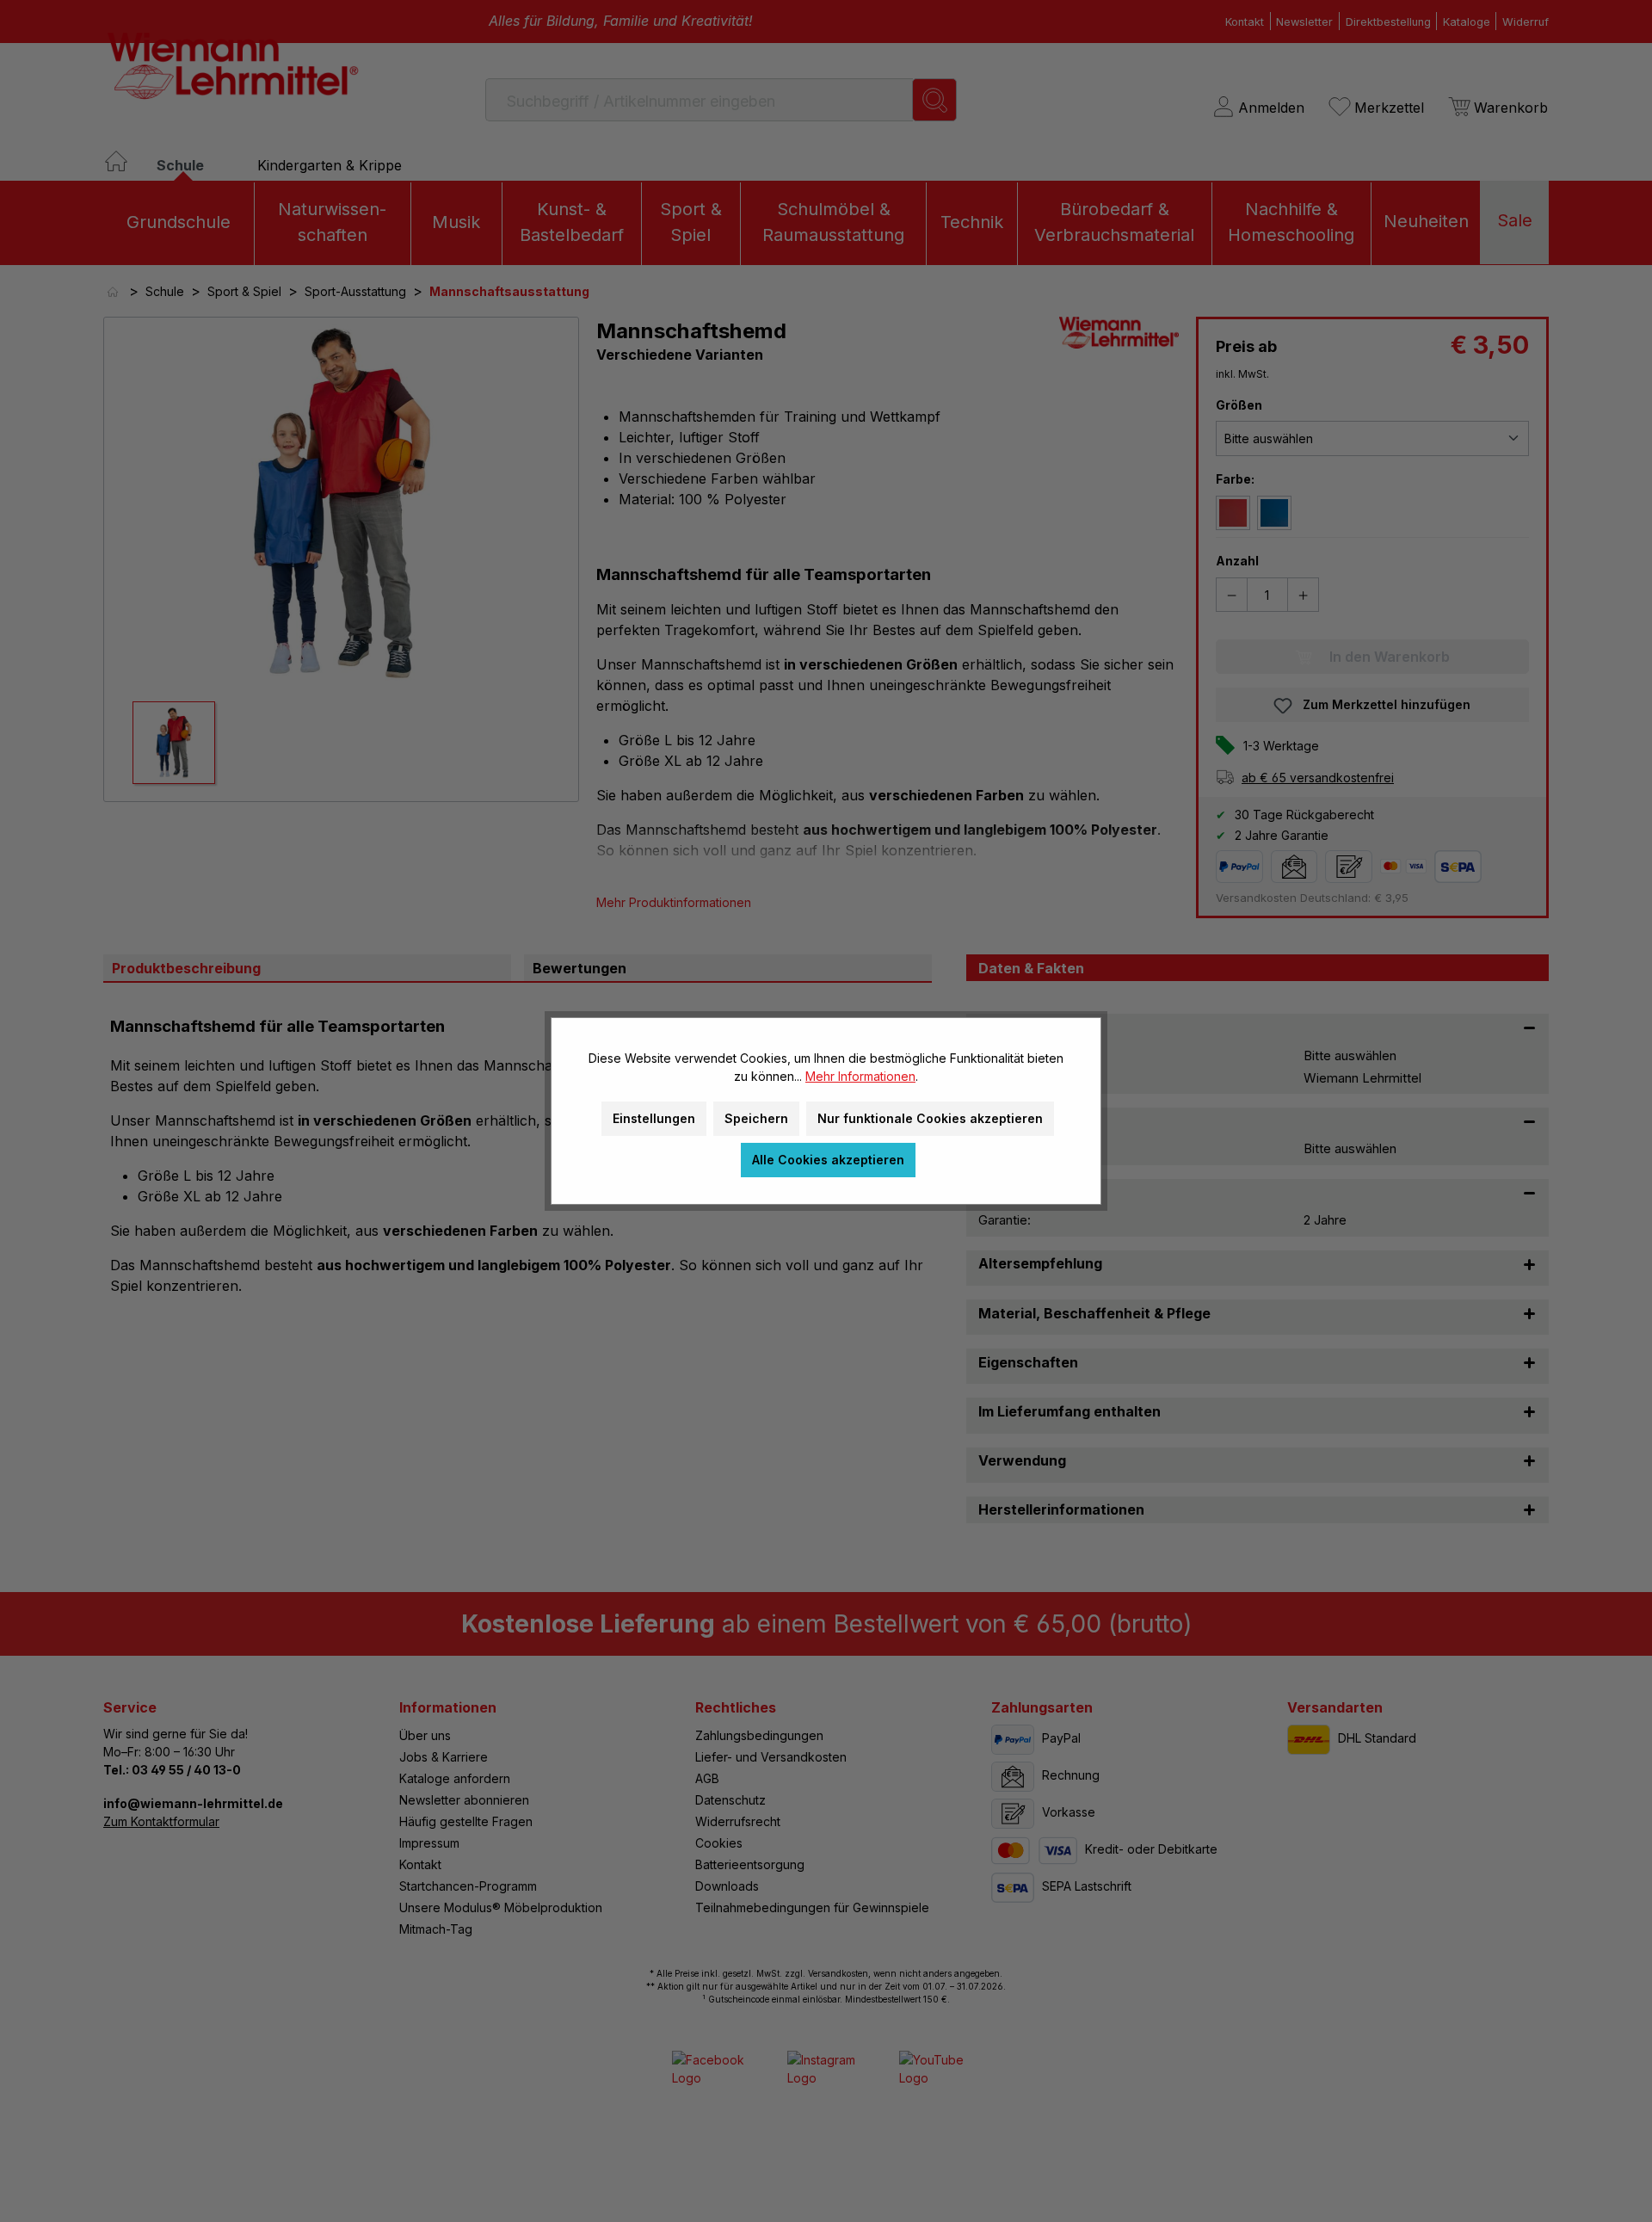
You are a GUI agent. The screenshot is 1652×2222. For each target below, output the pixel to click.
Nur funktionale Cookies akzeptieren (930, 1118)
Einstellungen (654, 1118)
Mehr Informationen (860, 1076)
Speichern (756, 1118)
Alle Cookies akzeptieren (828, 1160)
